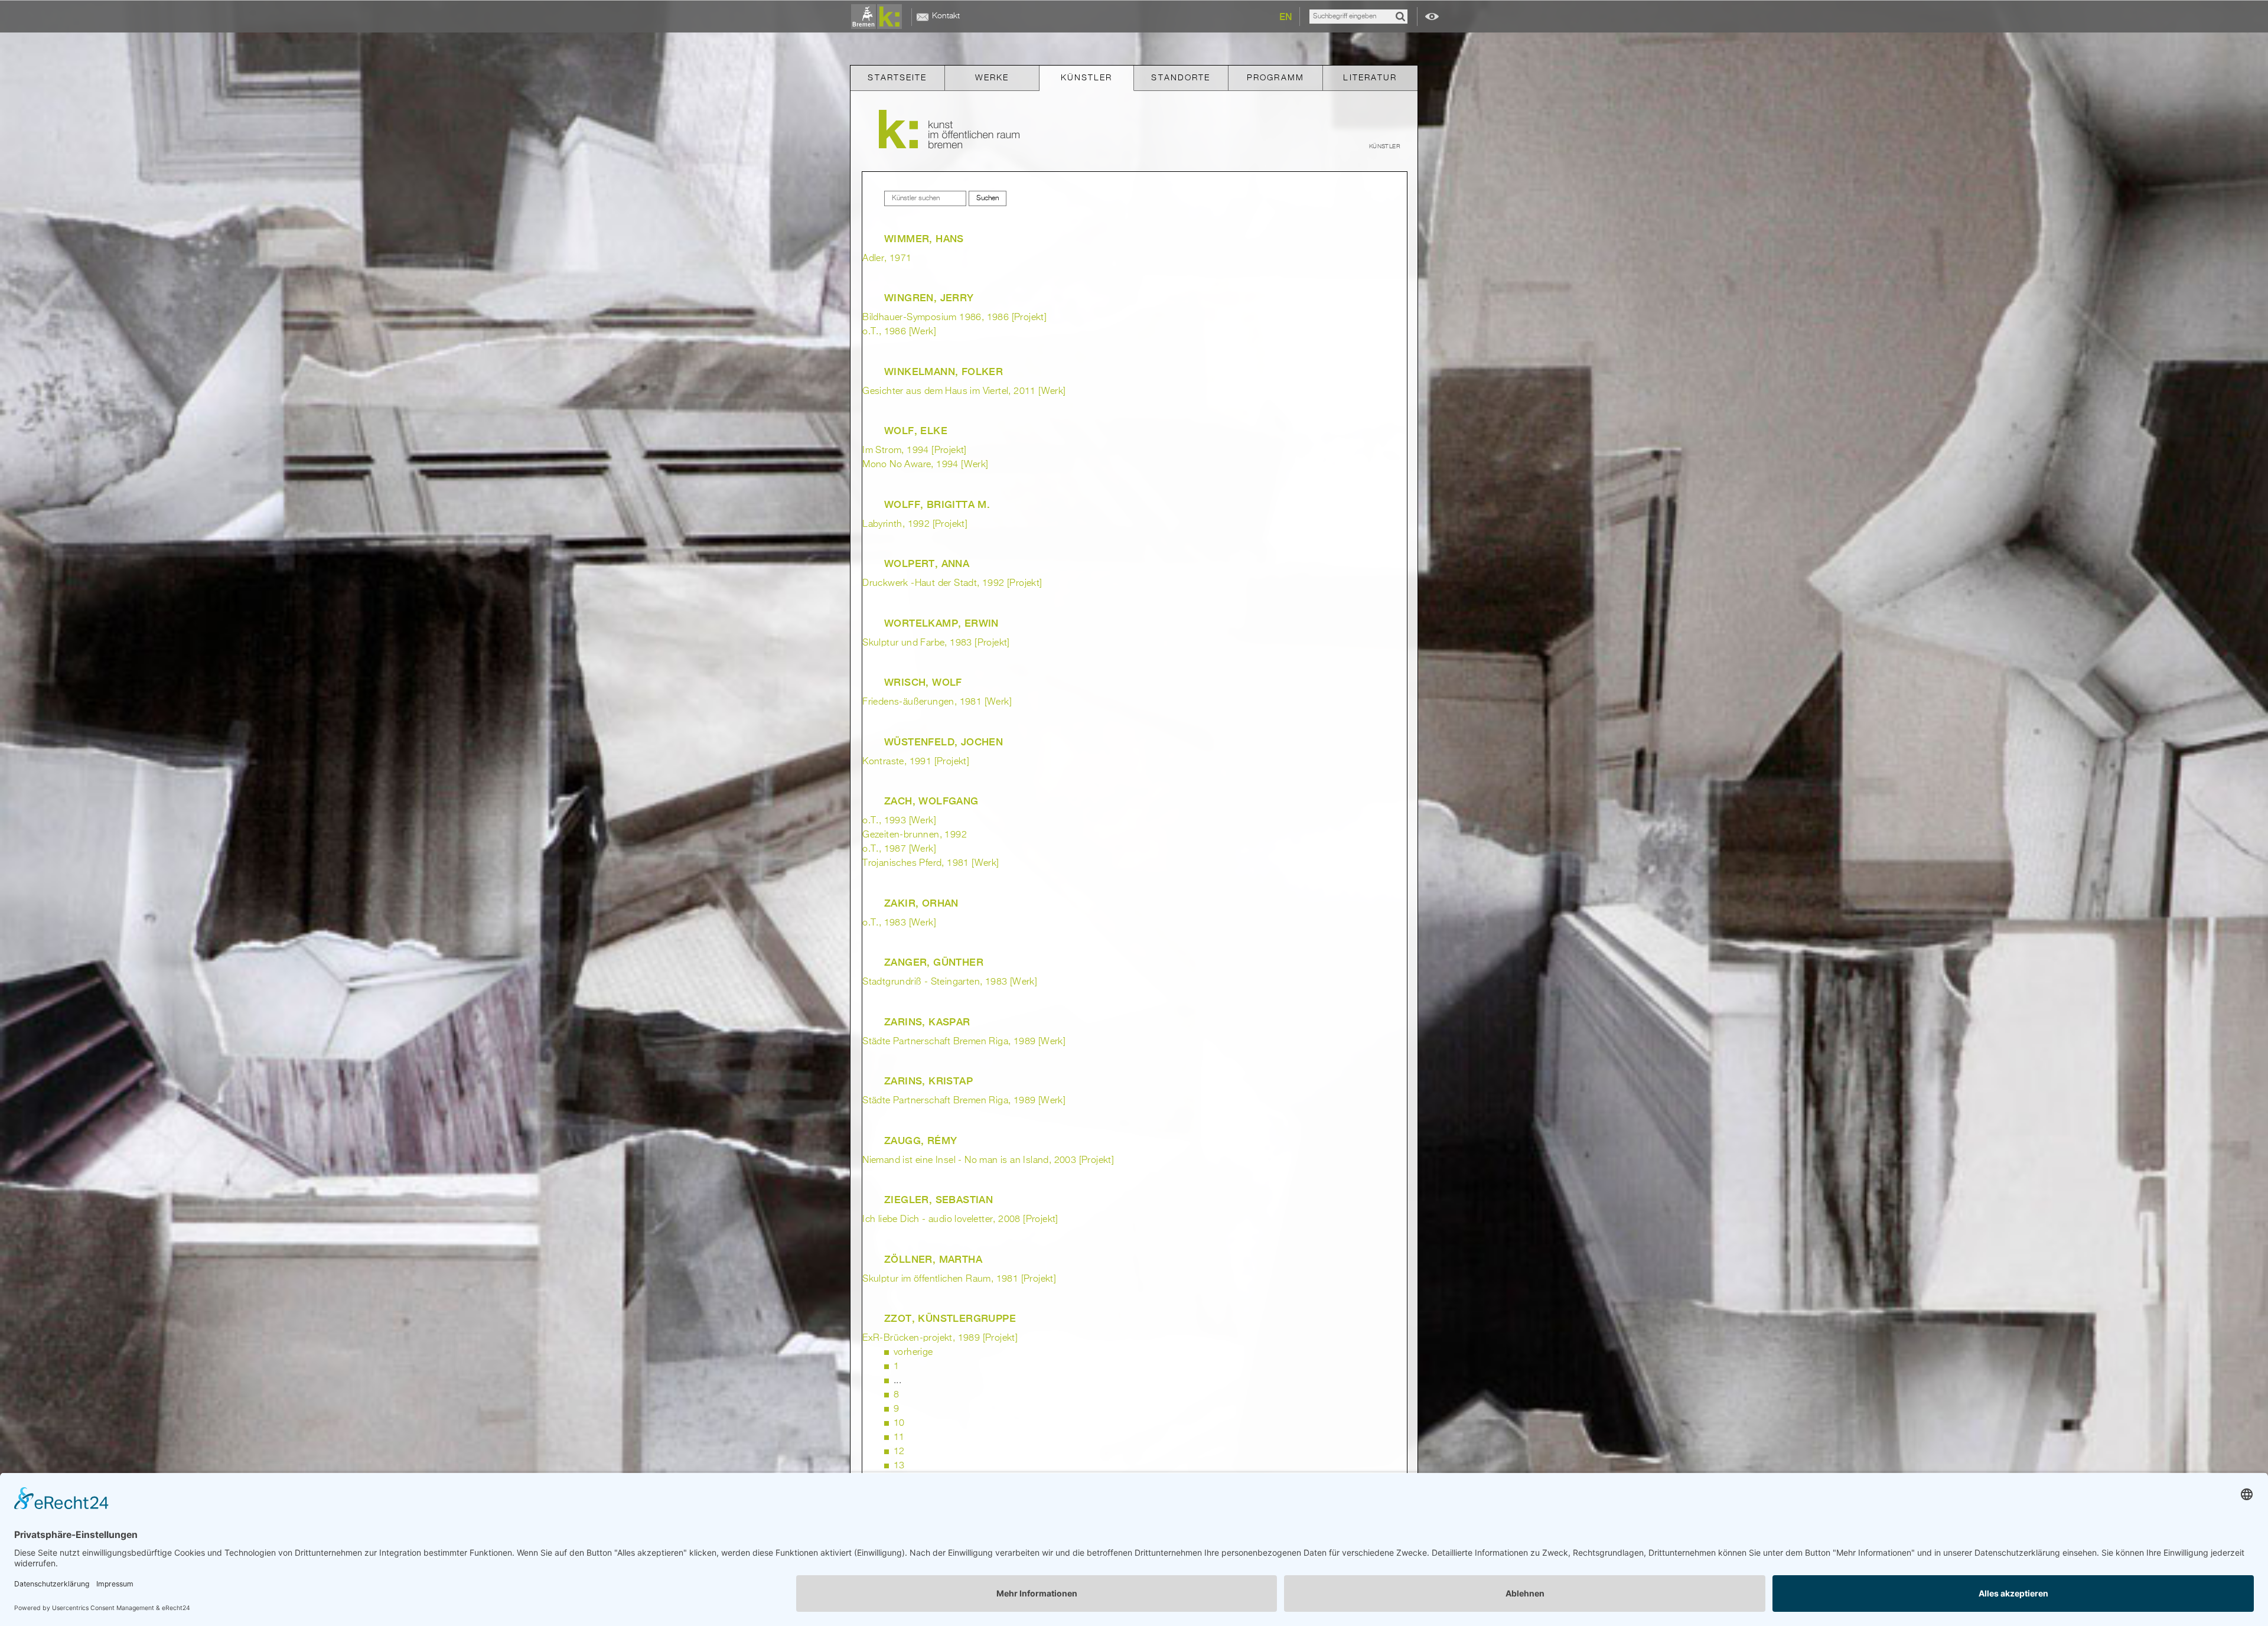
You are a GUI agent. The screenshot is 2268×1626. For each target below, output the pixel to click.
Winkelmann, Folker (944, 372)
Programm (1275, 78)
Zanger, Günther (934, 962)
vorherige (913, 1353)
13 (899, 1466)
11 (899, 1438)
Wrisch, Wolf (923, 682)
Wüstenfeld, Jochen (944, 742)
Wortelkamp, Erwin (941, 623)
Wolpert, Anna (927, 563)
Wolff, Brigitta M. (937, 504)
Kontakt (946, 16)
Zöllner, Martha (933, 1259)
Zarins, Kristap (928, 1081)
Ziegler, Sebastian (939, 1200)
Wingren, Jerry (929, 298)
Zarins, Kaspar (927, 1022)
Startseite (897, 78)
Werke (992, 78)
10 (899, 1423)
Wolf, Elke (916, 431)
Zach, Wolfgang (931, 801)
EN (1286, 17)
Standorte (1181, 78)
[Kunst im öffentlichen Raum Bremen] (879, 17)
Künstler (1087, 78)
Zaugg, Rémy (920, 1141)
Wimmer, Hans (924, 239)
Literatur (1370, 78)
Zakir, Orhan (921, 903)
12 (899, 1452)
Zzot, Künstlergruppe (950, 1318)
